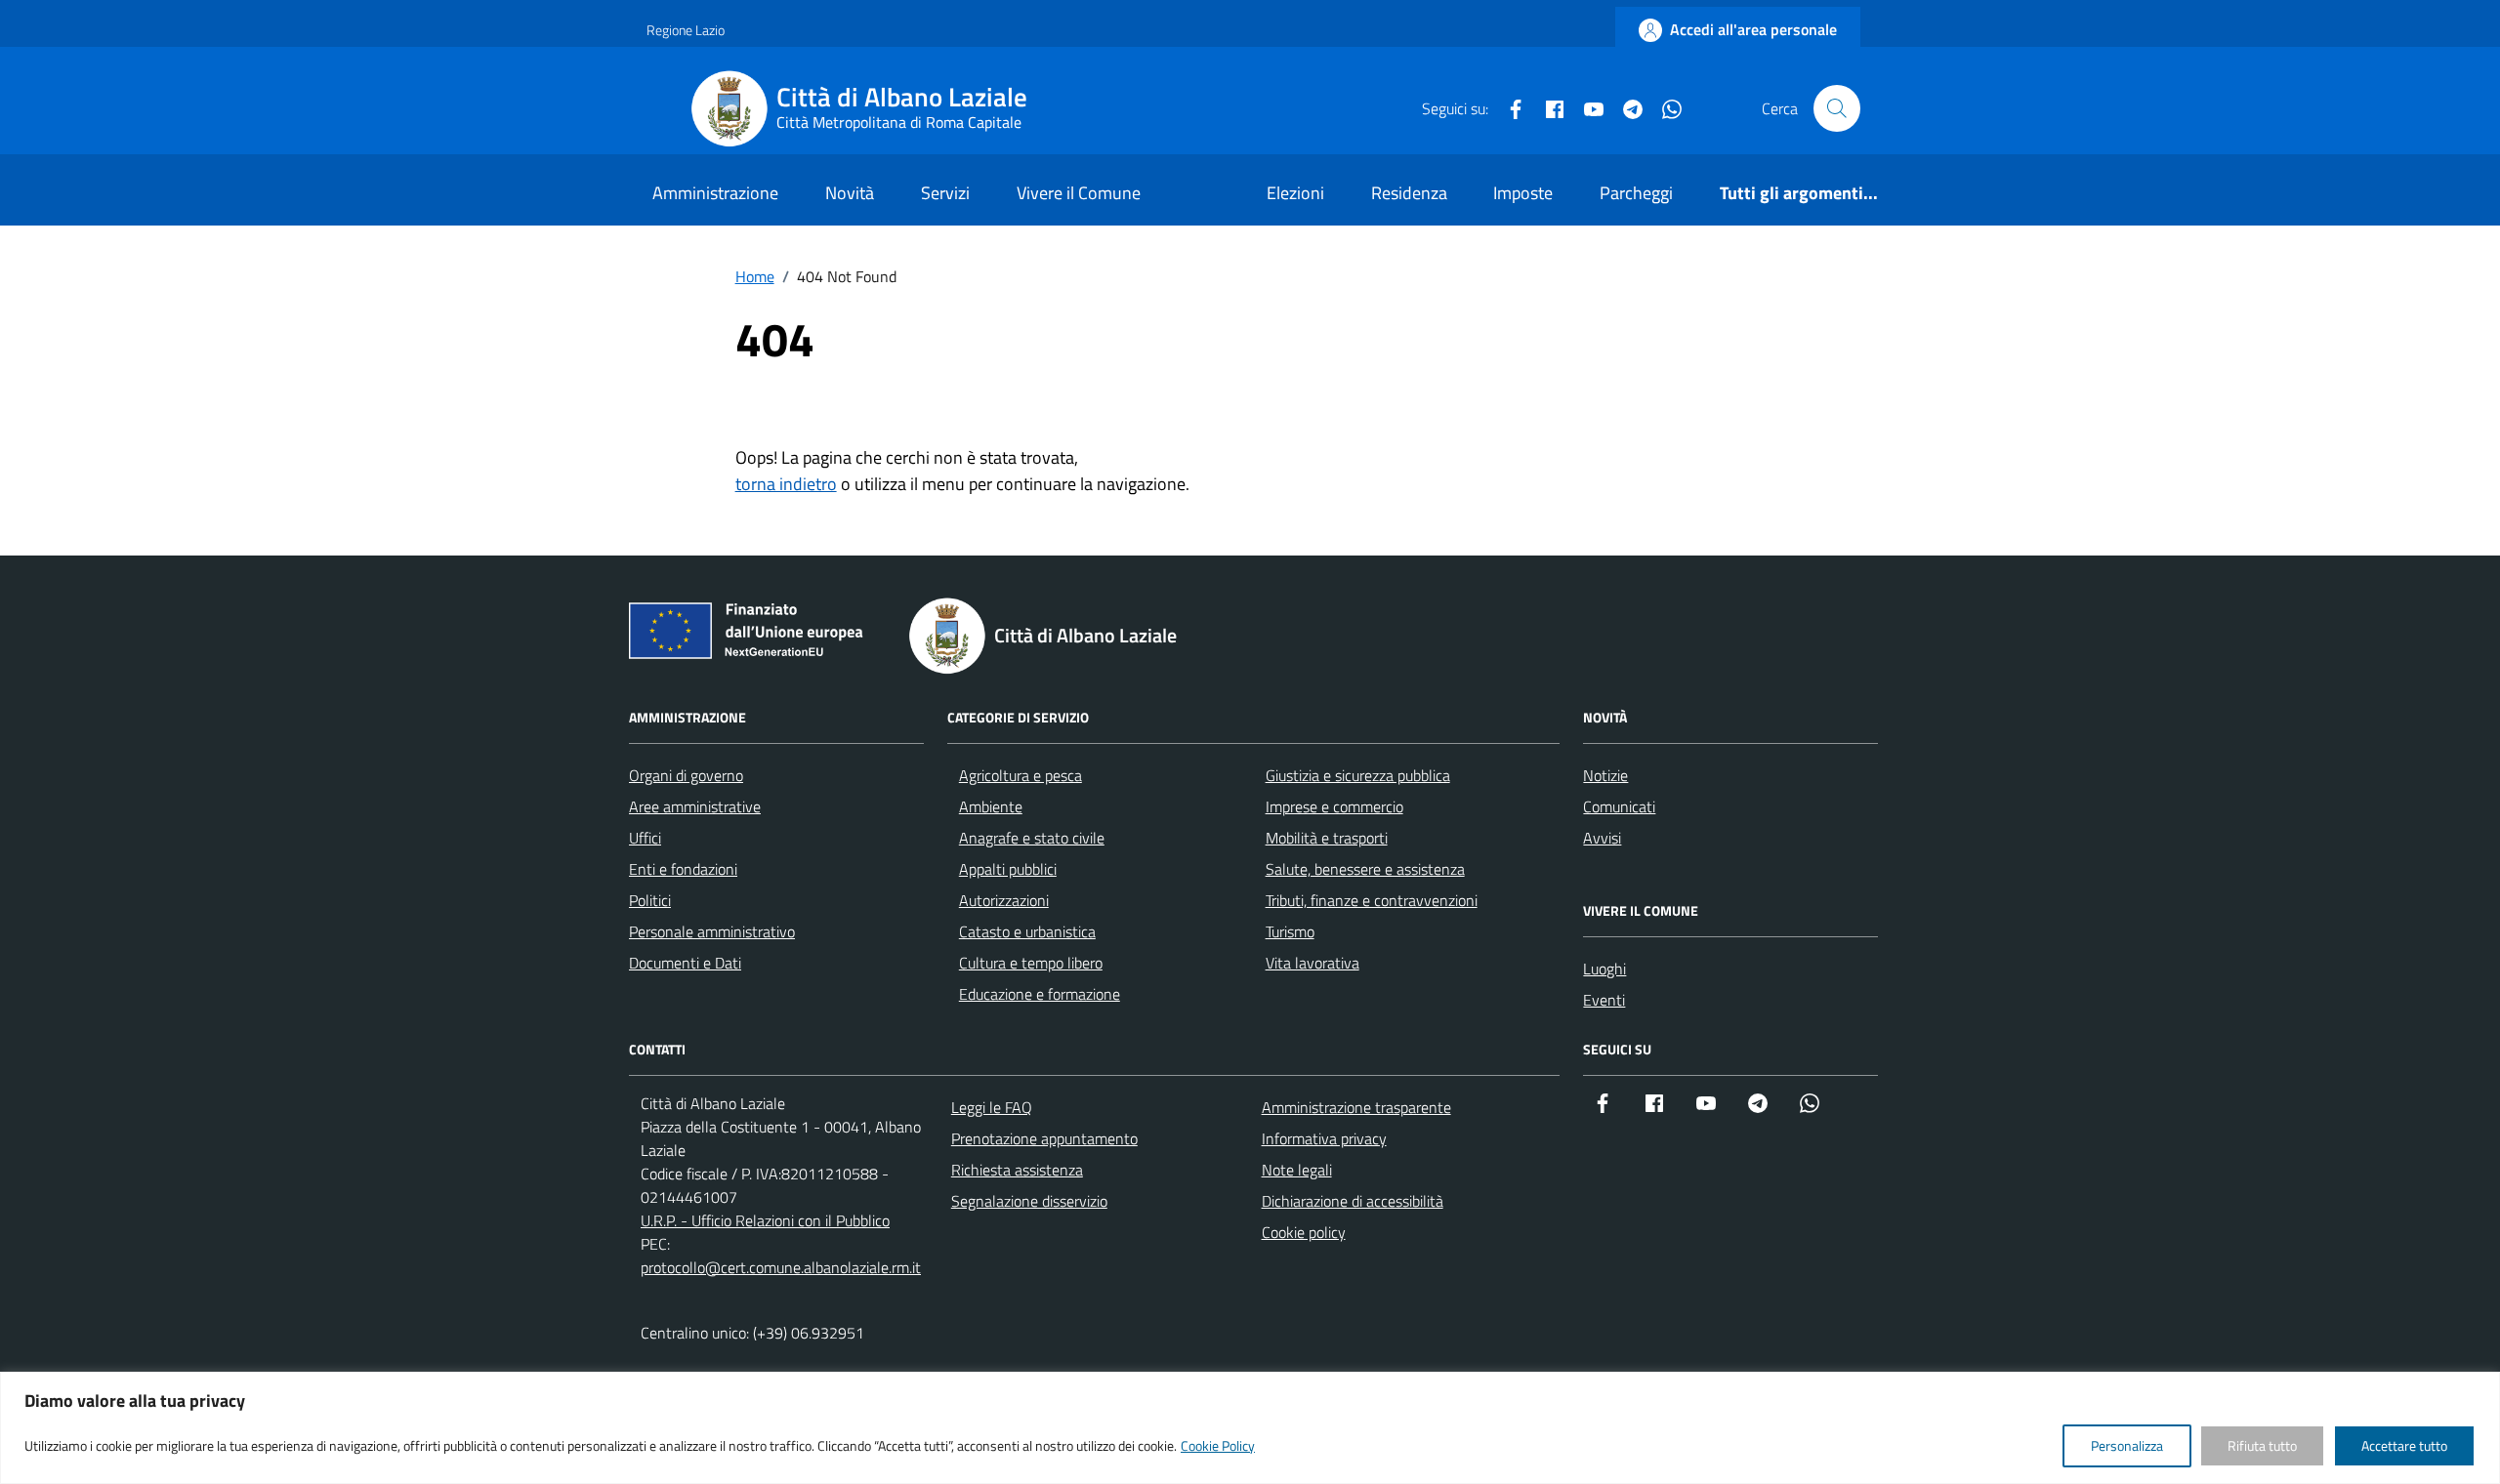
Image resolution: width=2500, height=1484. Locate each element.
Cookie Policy (1218, 1445)
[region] (1250, 1428)
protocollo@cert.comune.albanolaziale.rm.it (781, 1267)
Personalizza (2127, 1445)
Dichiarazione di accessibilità (1353, 1201)
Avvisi (1602, 838)
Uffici (645, 838)
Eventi (1604, 1000)
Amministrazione (715, 193)
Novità (850, 193)
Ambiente (991, 806)
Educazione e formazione (1040, 994)
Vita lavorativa (1312, 963)
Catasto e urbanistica (1027, 931)
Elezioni (1295, 193)
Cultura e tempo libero (1031, 963)
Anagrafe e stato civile (1032, 838)
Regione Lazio (686, 30)
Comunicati (1619, 806)
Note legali (1297, 1170)
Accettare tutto (2404, 1445)
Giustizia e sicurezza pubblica (1358, 775)
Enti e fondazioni (683, 869)
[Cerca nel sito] (1837, 108)
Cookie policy (1304, 1232)
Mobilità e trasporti (1327, 838)
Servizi (945, 193)
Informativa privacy (1324, 1138)
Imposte (1523, 193)
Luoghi (1604, 969)
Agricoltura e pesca (1021, 775)
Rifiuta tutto (2262, 1445)
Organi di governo (686, 775)
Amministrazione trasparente (1356, 1107)
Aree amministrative (695, 806)
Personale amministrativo (712, 931)
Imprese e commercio (1334, 806)
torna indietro (786, 484)
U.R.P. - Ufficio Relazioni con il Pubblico (765, 1220)
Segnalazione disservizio (1029, 1201)
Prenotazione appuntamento (1044, 1138)
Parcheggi (1636, 193)
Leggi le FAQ (992, 1107)
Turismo (1290, 931)
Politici (650, 900)
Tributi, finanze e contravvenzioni (1372, 900)
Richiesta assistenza (1017, 1170)
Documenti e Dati (685, 963)
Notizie (1605, 775)
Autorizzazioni (1004, 900)
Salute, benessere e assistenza (1365, 869)
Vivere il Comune (1079, 193)
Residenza (1409, 193)
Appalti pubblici (1008, 869)
